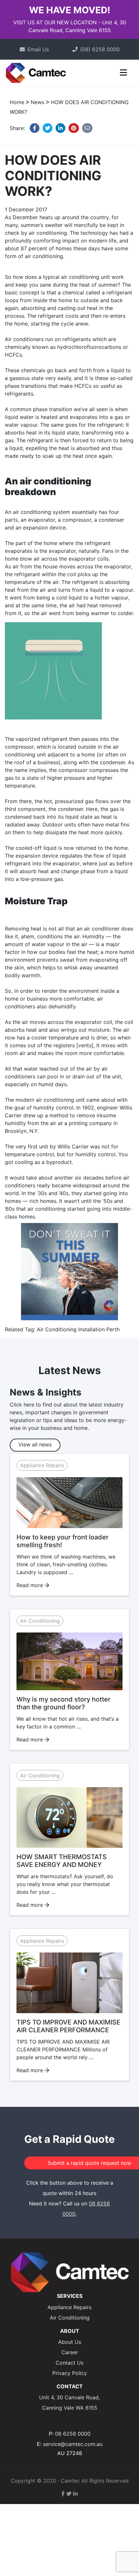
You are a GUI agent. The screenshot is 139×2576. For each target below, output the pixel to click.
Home (17, 102)
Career (70, 2352)
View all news (35, 1444)
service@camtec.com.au (73, 2444)
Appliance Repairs (42, 1466)
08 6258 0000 (73, 2434)
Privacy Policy (70, 2373)
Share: (18, 128)
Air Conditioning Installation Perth (78, 1329)
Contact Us (69, 2363)
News (37, 102)
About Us (70, 2342)
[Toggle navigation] (124, 75)
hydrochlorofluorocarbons (89, 347)
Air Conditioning (40, 1621)
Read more (31, 1585)
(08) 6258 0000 (100, 49)
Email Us (38, 49)
